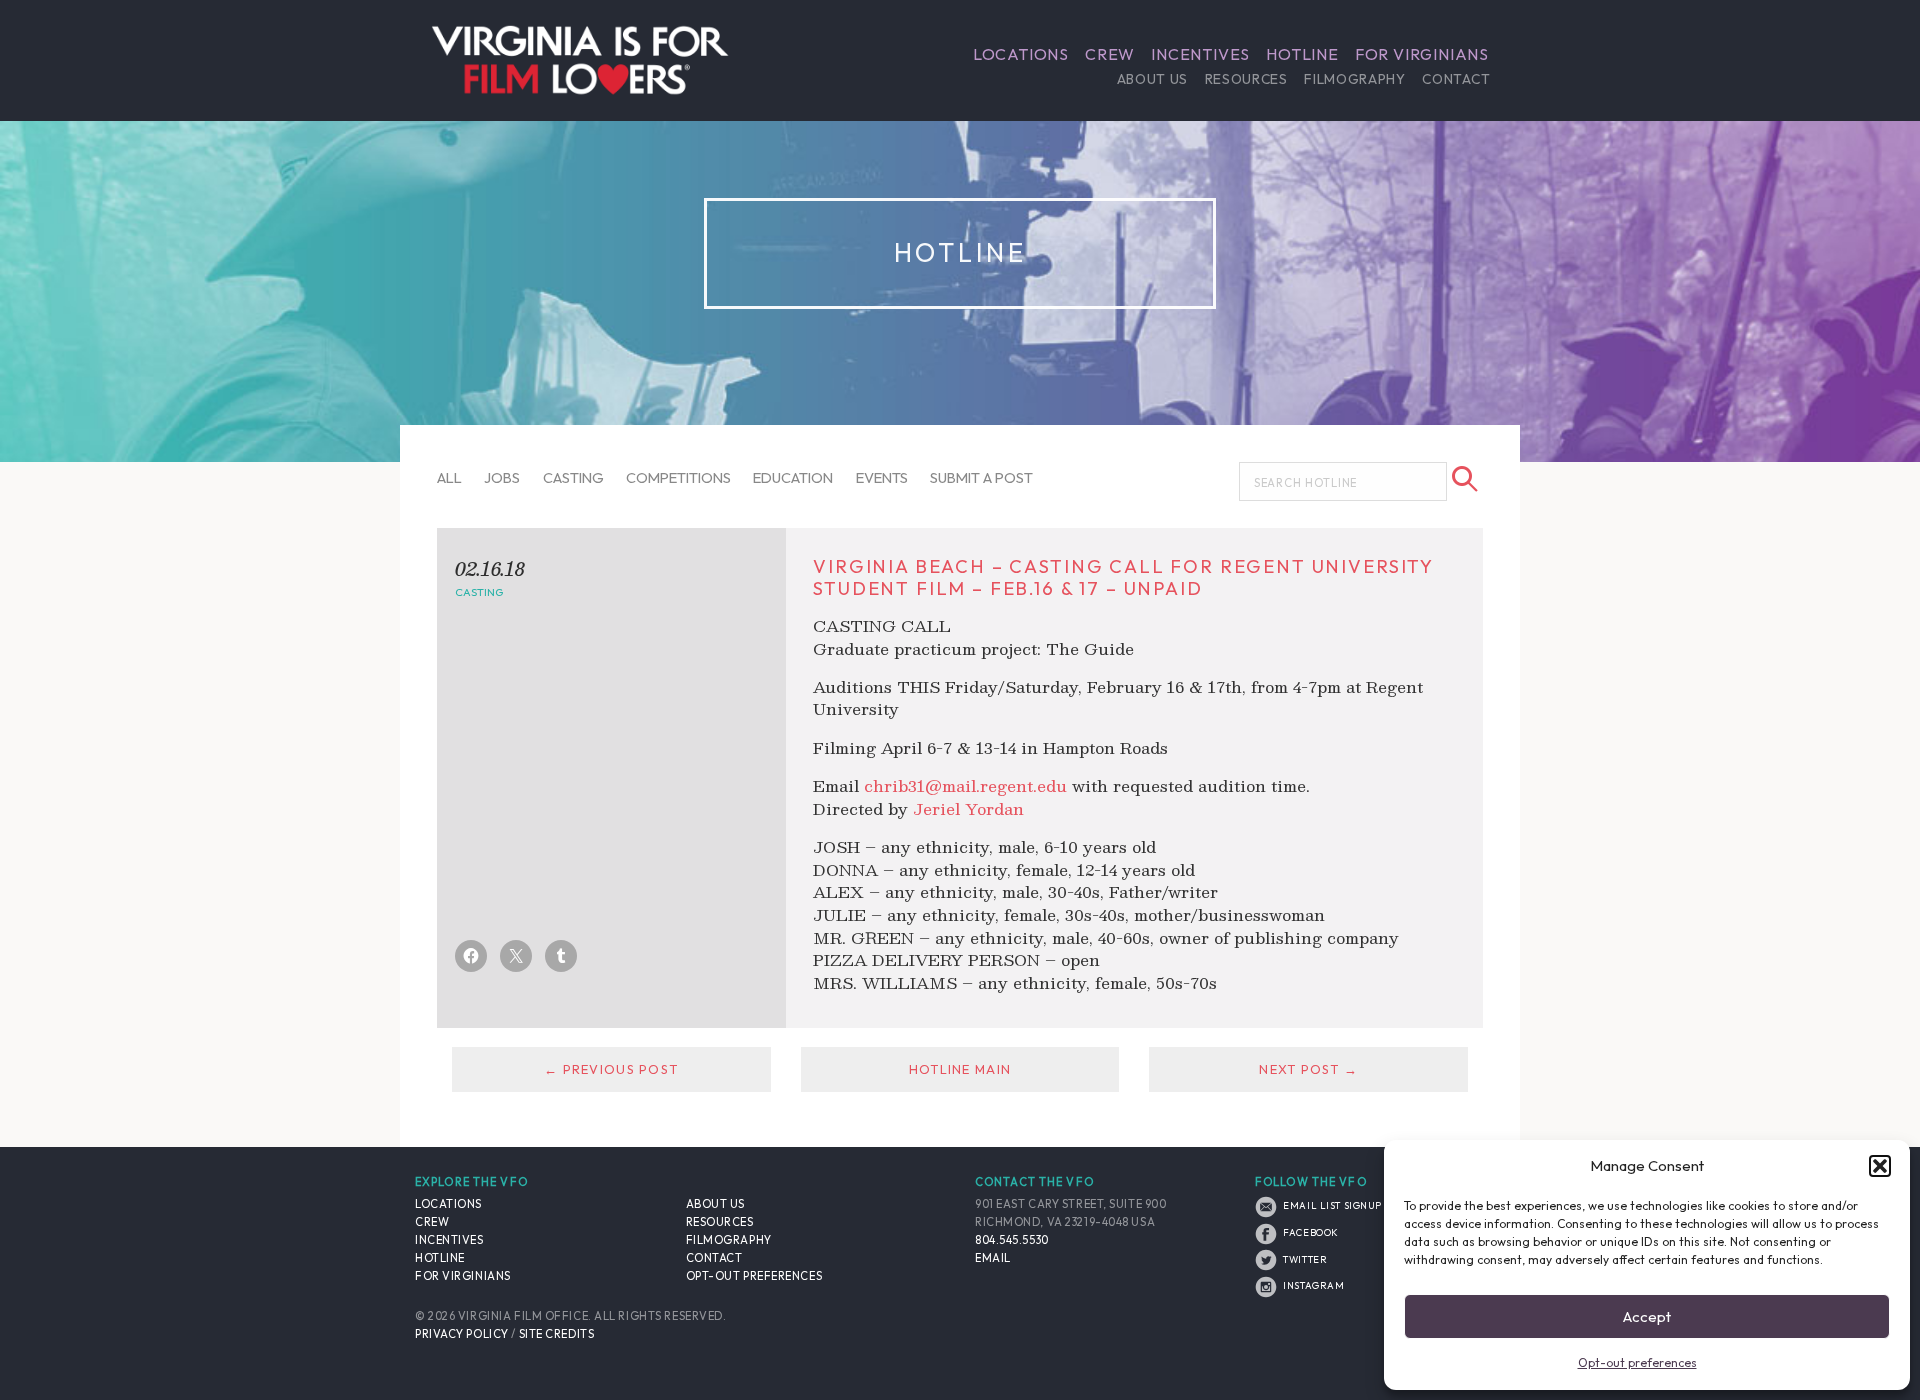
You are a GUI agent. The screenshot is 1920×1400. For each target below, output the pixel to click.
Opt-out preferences (1637, 1362)
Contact (1456, 79)
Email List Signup (1331, 1205)
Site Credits (557, 1334)
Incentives (1200, 54)
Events (882, 477)
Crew (1110, 54)
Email (993, 1258)
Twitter (1304, 1259)
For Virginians (1422, 54)
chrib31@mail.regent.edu (965, 785)
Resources (1246, 79)
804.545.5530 (1012, 1240)
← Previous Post (611, 1069)
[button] (1880, 1166)
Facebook (1310, 1232)
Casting (573, 477)
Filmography (1354, 79)
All (449, 477)
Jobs (502, 477)
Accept (1647, 1316)
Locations (1021, 54)
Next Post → (1308, 1069)
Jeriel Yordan (968, 808)
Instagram (1312, 1285)
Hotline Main (960, 1069)
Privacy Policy (462, 1334)
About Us (1152, 79)
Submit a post (981, 477)
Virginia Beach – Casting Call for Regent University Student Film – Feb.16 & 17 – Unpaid (1123, 577)
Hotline (1302, 54)
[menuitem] (1021, 54)
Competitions (678, 477)
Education (793, 477)
